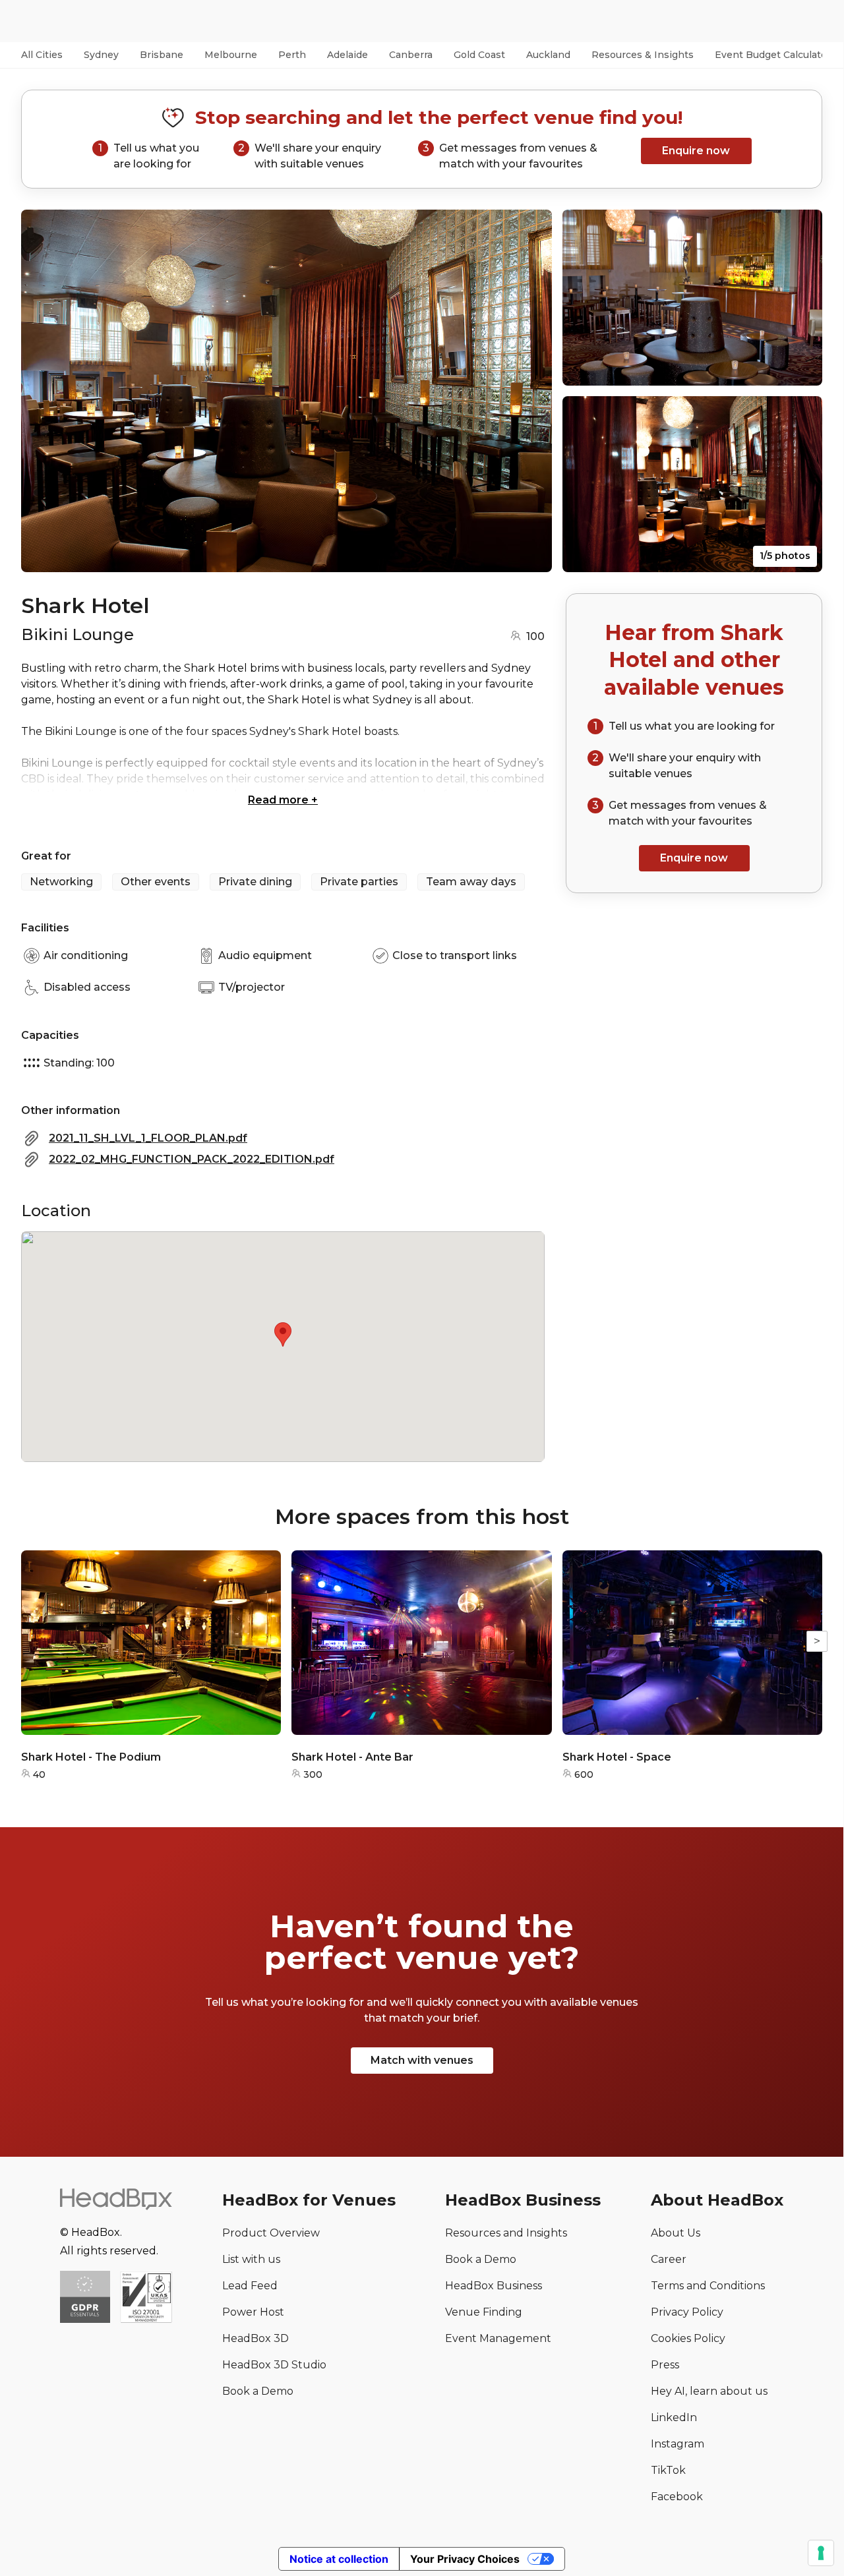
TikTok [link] (668, 2470)
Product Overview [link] (271, 2233)
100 (535, 636)
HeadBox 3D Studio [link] (274, 2365)
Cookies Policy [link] (688, 2338)
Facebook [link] (677, 2497)
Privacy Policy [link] (687, 2312)
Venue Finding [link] (484, 2312)
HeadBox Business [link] (494, 2286)
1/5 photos (785, 556)
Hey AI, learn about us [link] (709, 2391)
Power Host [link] (253, 2312)
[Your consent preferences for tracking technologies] (821, 2553)
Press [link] (665, 2365)
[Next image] (529, 391)
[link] (146, 2298)
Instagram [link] (678, 2444)
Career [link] (669, 2259)
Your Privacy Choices (465, 2559)
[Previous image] (44, 391)
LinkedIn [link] (674, 2417)
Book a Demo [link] (258, 2391)
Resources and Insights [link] (506, 2233)
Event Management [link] (498, 2338)
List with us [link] (251, 2259)
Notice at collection (339, 2559)
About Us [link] (676, 2233)
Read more (283, 800)
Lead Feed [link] (250, 2286)
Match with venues (422, 2060)
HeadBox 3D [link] (256, 2338)
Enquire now (696, 151)
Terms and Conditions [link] (708, 2286)
